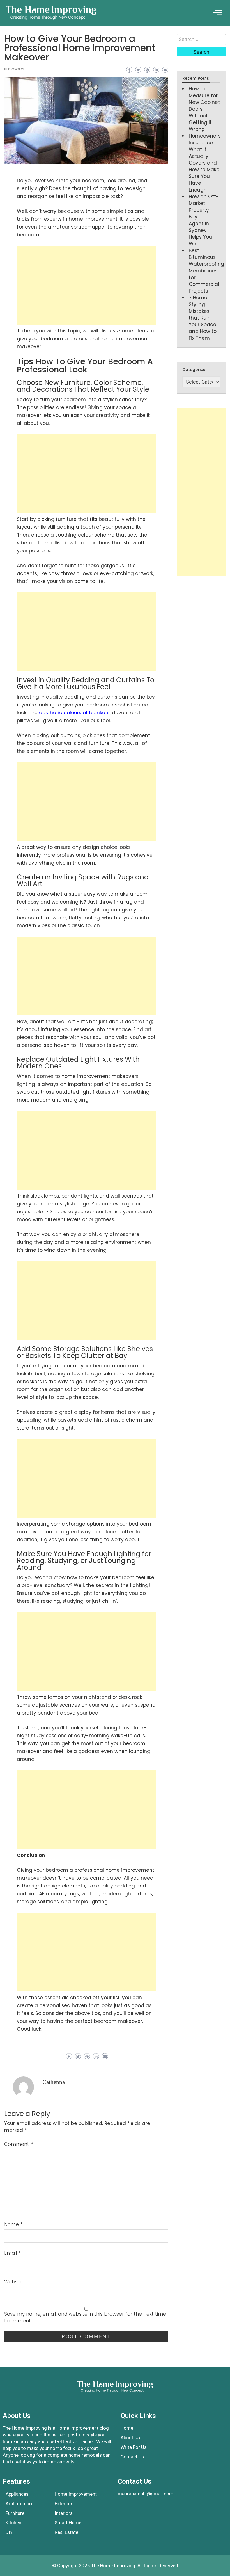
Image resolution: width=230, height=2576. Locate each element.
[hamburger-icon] (218, 13)
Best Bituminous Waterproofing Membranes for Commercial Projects (206, 271)
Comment (19, 2144)
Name (13, 2224)
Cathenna (54, 2082)
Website (14, 2282)
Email (12, 2253)
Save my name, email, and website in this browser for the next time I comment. (85, 2317)
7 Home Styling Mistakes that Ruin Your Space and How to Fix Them (203, 318)
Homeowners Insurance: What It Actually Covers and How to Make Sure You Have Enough (205, 163)
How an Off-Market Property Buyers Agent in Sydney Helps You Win (204, 220)
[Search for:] (201, 40)
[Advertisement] (86, 285)
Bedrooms (14, 69)
